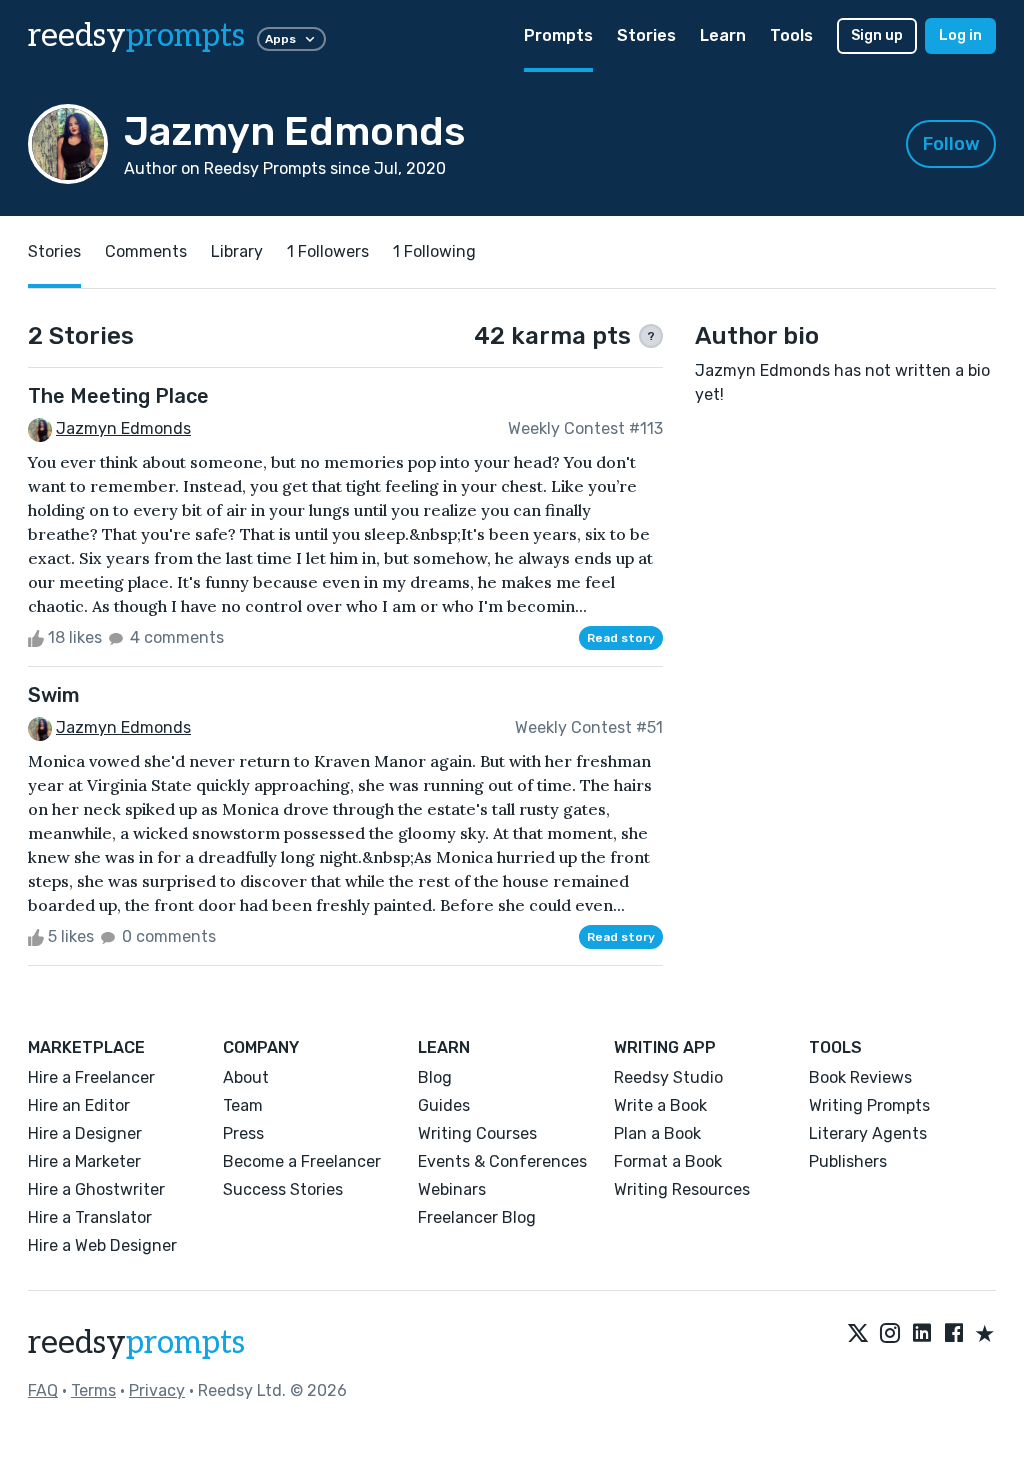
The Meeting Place (118, 396)
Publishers (848, 1161)
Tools (791, 35)
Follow (951, 144)
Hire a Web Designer (102, 1245)
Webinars (452, 1189)
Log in (960, 35)
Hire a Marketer (84, 1161)
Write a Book (660, 1105)
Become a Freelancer (302, 1161)
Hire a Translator (90, 1217)
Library (237, 251)
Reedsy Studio (668, 1077)
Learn (723, 35)
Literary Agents (868, 1133)
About (246, 1077)
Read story (621, 638)
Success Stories (283, 1189)
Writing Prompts (869, 1105)
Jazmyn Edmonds (123, 428)
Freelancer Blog (477, 1217)
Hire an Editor (79, 1105)
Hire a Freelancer (91, 1077)
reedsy (136, 36)
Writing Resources (682, 1189)
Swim (54, 695)
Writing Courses (477, 1133)
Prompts (558, 35)
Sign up (877, 35)
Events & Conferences (502, 1161)
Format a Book (668, 1161)
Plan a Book (657, 1133)
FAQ (43, 1390)
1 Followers (328, 251)
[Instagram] (890, 1335)
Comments (146, 251)
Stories (646, 35)
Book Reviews (860, 1077)
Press (243, 1133)
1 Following (434, 251)
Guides (444, 1105)
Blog (435, 1077)
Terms (93, 1390)
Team (243, 1105)
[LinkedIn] (922, 1335)
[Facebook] (954, 1335)
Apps (280, 39)
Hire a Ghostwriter (96, 1189)
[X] (858, 1335)
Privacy (157, 1390)
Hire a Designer (85, 1133)
